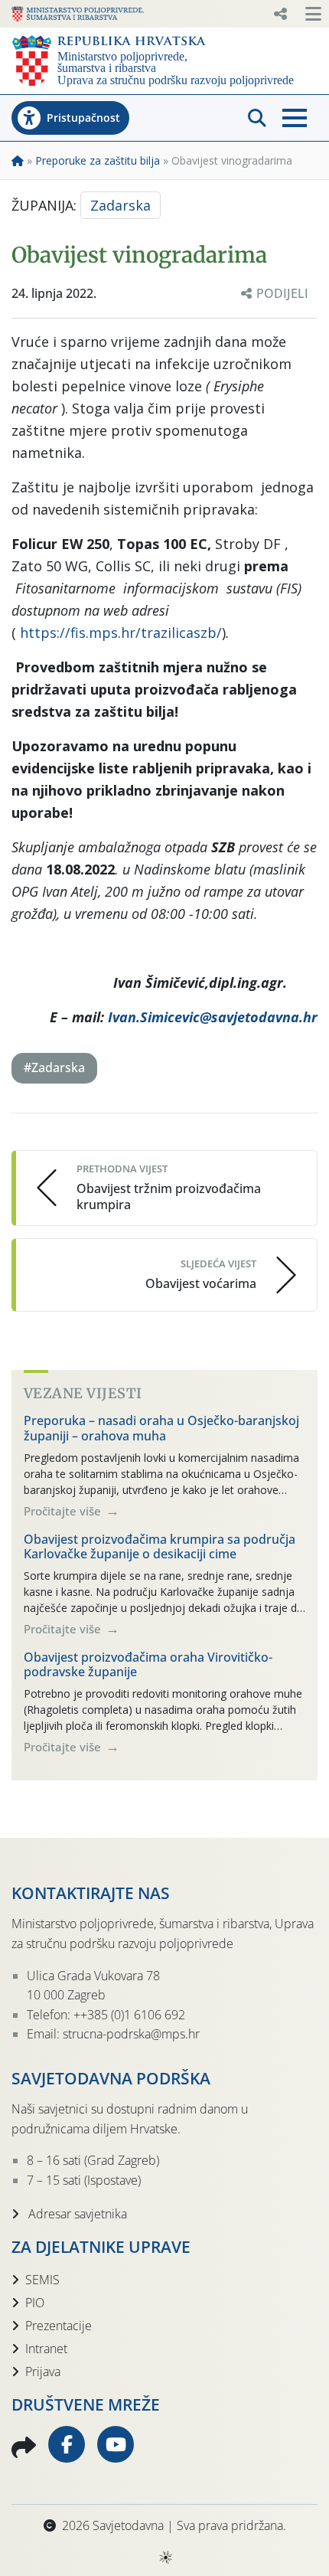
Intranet (46, 2349)
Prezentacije (59, 2326)
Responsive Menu (280, 14)
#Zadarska (54, 1067)
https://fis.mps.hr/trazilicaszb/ (121, 633)
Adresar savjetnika (76, 2214)
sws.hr (165, 2556)
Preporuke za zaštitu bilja (98, 160)
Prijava (43, 2372)
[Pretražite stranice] (257, 118)
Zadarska (121, 205)
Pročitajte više (64, 1511)
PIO (35, 2303)
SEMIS (42, 2280)
